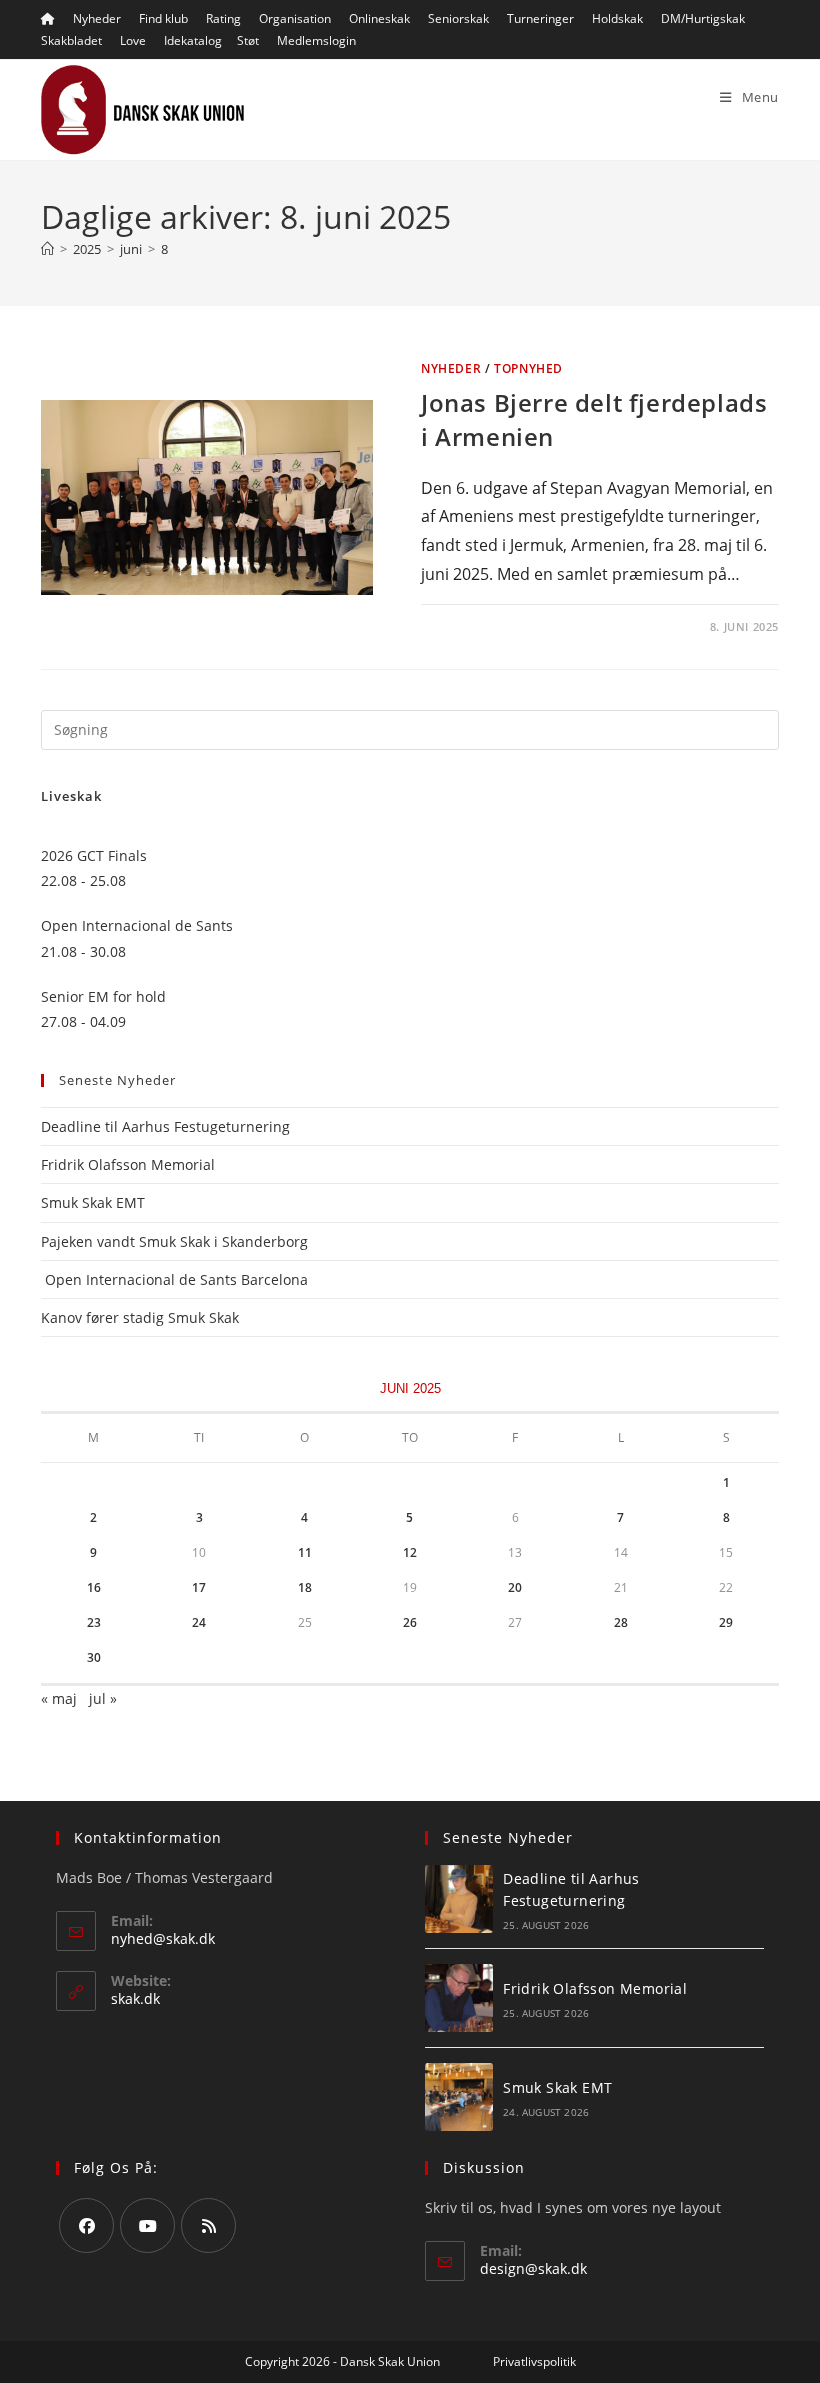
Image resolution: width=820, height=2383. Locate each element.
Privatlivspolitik (534, 2361)
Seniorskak (458, 18)
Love (133, 40)
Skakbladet (71, 40)
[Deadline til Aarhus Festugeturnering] (459, 1899)
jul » (103, 1698)
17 (199, 1587)
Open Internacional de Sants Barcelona (174, 1279)
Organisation (295, 18)
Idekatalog (193, 40)
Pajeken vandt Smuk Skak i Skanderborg (174, 1241)
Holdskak (617, 18)
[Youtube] (147, 2225)
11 (305, 1552)
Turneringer (540, 18)
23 (94, 1622)
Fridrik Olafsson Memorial (130, 1164)
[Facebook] (86, 2225)
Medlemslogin (316, 40)
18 (305, 1587)
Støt (248, 40)
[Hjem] (47, 249)
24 (199, 1622)
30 (94, 1657)
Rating (223, 18)
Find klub (163, 18)
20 (515, 1587)
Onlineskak (379, 18)
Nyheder (97, 18)
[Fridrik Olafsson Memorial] (459, 1998)
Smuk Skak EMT (93, 1202)
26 (410, 1622)
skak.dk (135, 1998)
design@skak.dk (533, 2268)
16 (94, 1587)
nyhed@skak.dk (163, 1938)
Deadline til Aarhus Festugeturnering (165, 1126)
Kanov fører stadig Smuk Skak (140, 1317)
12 (410, 1552)
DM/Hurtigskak (703, 18)
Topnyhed (528, 368)
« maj (59, 1698)
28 (621, 1622)
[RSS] (208, 2225)
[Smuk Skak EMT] (459, 2097)
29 (726, 1622)
